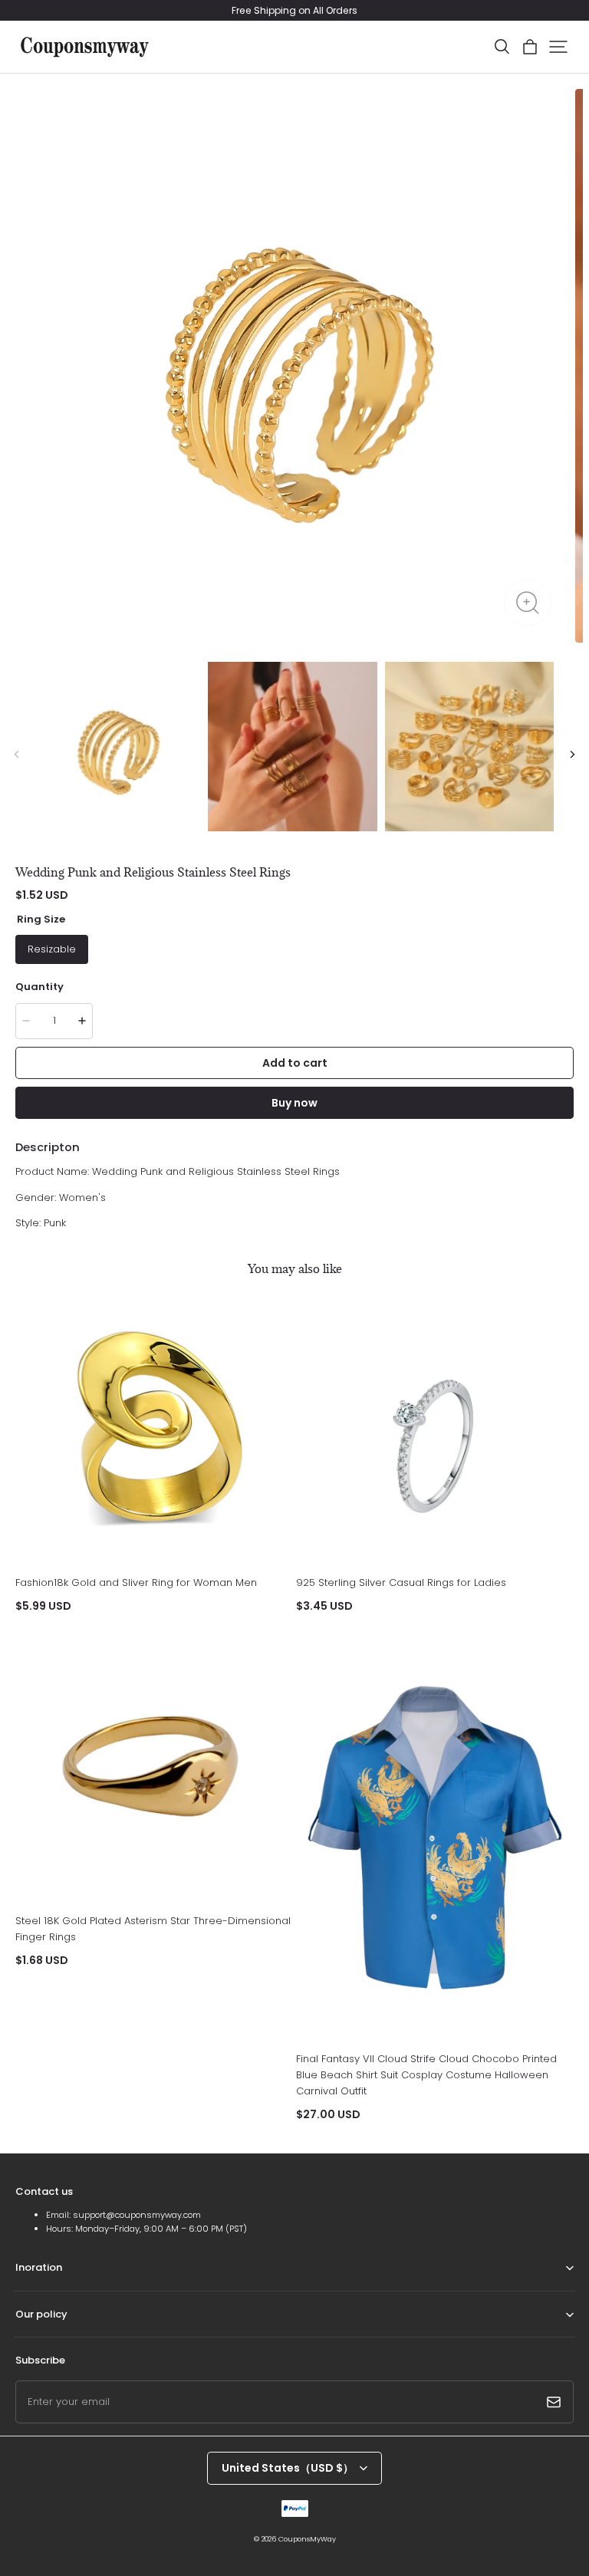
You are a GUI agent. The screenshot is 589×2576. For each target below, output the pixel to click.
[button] (502, 47)
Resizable (52, 949)
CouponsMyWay (307, 2539)
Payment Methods (53, 2336)
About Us (35, 2290)
